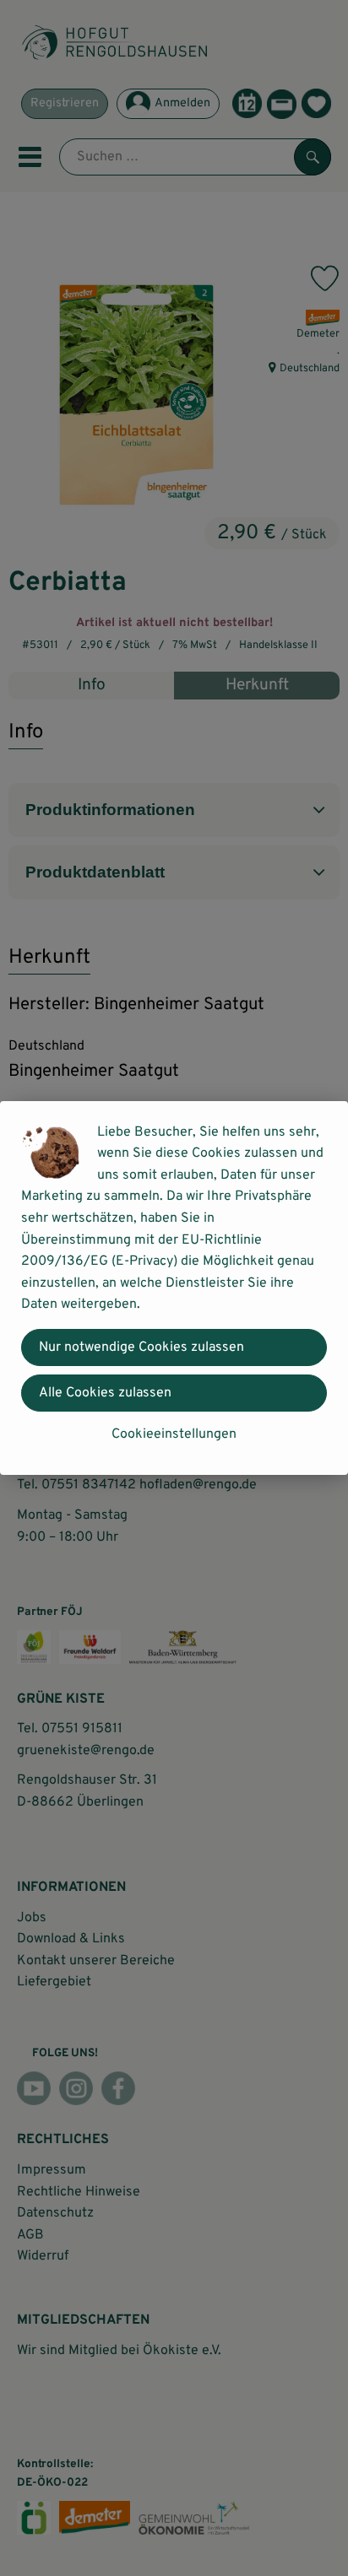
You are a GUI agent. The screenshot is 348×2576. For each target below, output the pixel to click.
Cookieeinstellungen (174, 1434)
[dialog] (174, 1288)
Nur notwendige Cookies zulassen (141, 1347)
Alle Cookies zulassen (105, 1393)
